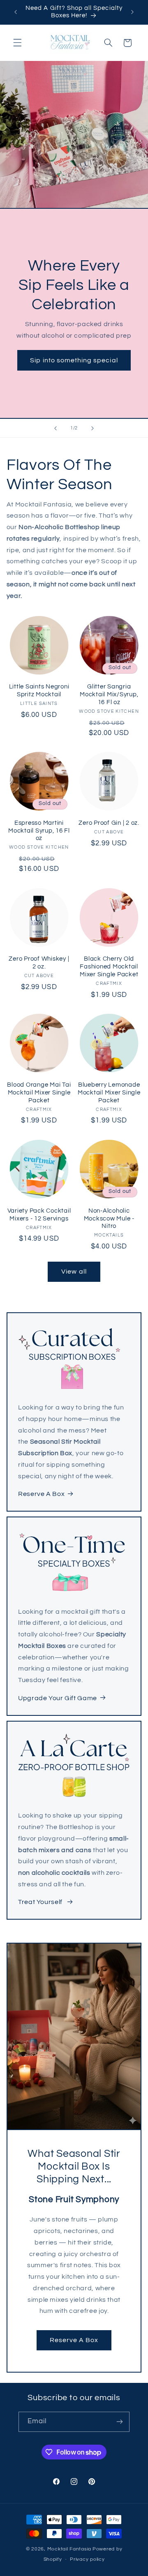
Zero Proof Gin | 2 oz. (109, 823)
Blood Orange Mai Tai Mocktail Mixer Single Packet (39, 1093)
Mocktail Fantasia (69, 2549)
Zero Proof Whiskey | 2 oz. (39, 963)
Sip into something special (74, 360)
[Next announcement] (132, 12)
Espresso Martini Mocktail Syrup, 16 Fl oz (39, 831)
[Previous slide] (55, 428)
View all (74, 1272)
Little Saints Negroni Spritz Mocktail (39, 691)
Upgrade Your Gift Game (58, 1698)
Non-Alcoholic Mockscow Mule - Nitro (109, 1219)
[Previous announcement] (16, 12)
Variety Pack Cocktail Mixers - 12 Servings (39, 1215)
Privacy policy (87, 2559)
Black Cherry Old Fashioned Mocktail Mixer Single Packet (109, 967)
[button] (17, 43)
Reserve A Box (41, 1494)
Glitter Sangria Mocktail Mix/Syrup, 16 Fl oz (109, 694)
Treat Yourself (41, 1902)
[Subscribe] (120, 2422)
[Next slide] (92, 428)
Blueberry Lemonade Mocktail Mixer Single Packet (109, 1093)
